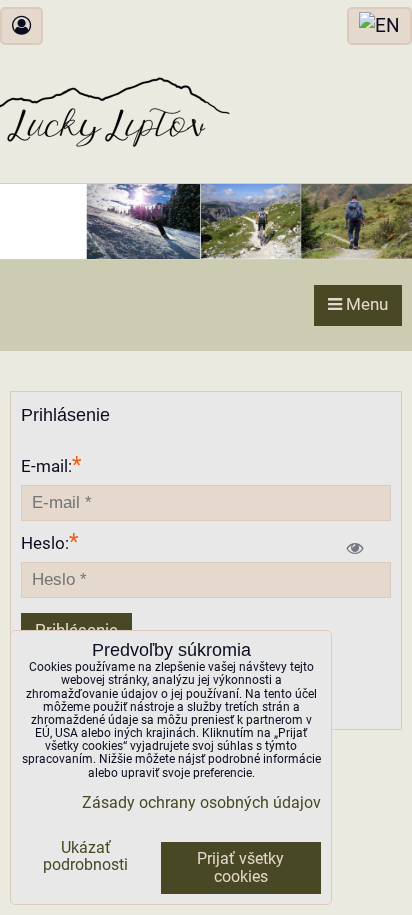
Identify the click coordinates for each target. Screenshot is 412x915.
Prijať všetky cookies (240, 868)
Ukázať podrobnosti (85, 857)
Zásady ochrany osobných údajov (201, 803)
